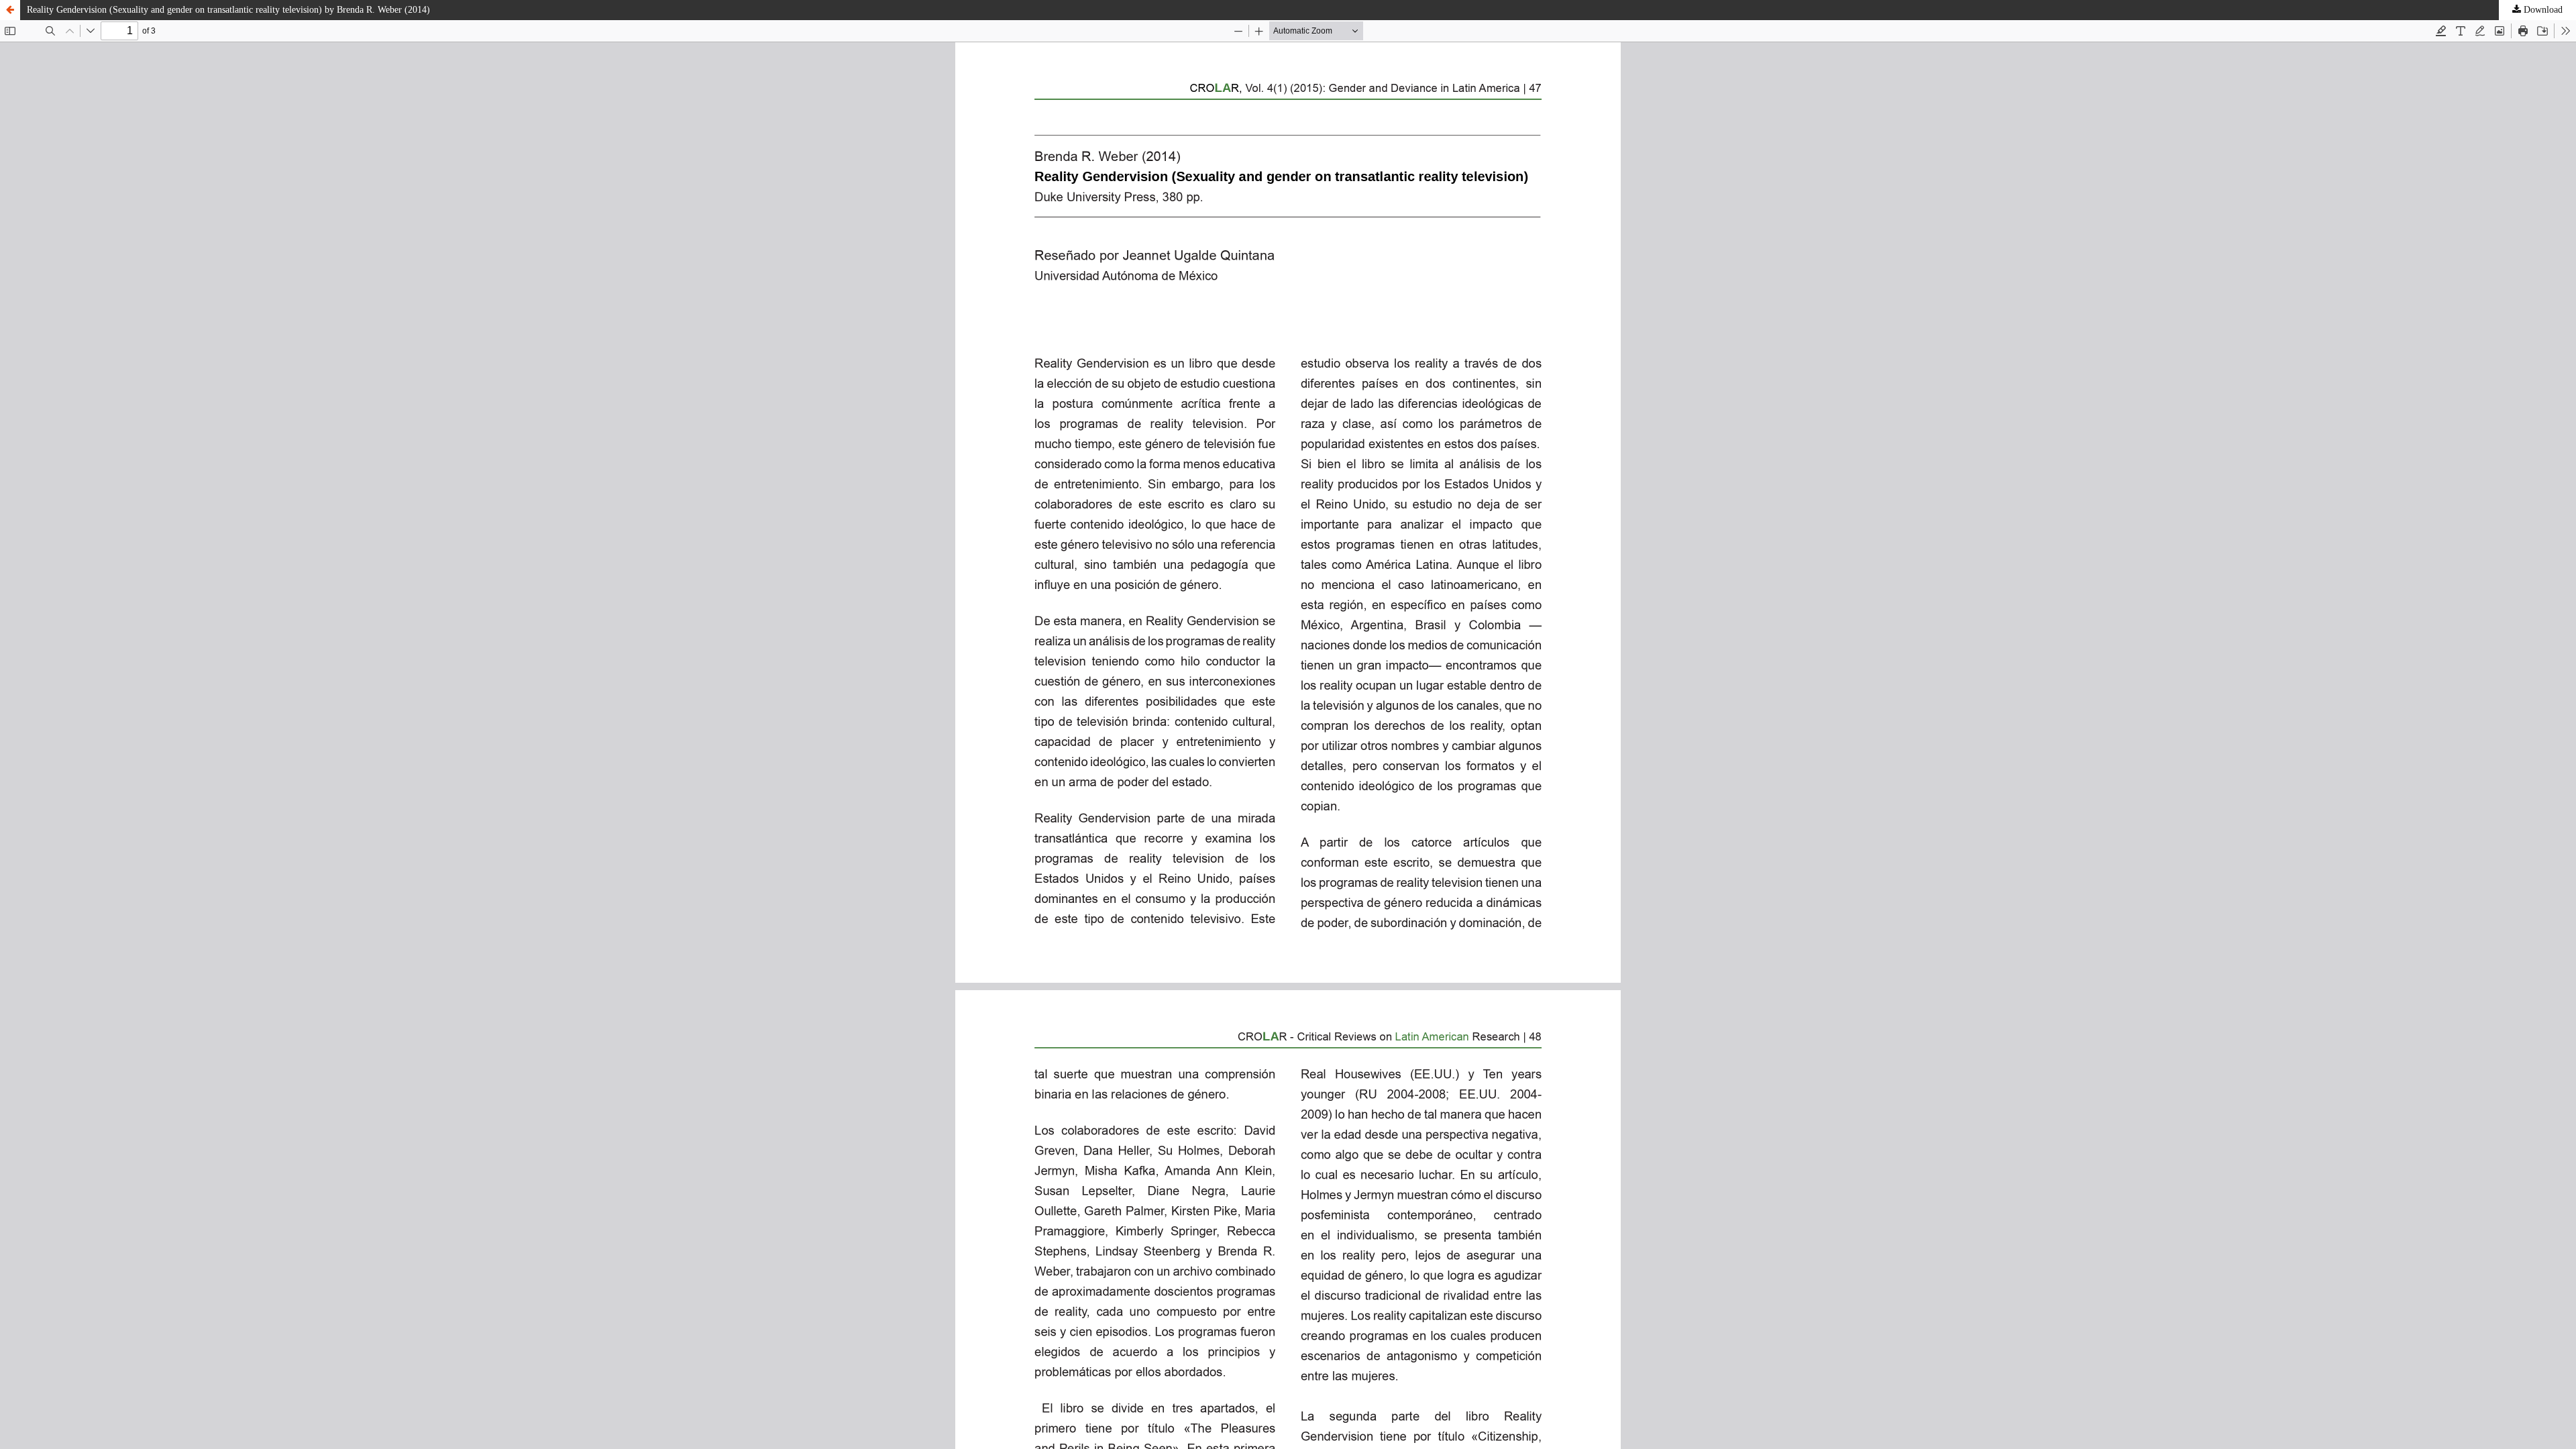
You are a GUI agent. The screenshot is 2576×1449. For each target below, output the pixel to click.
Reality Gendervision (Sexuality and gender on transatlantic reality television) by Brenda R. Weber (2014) (228, 10)
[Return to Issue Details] (10, 10)
